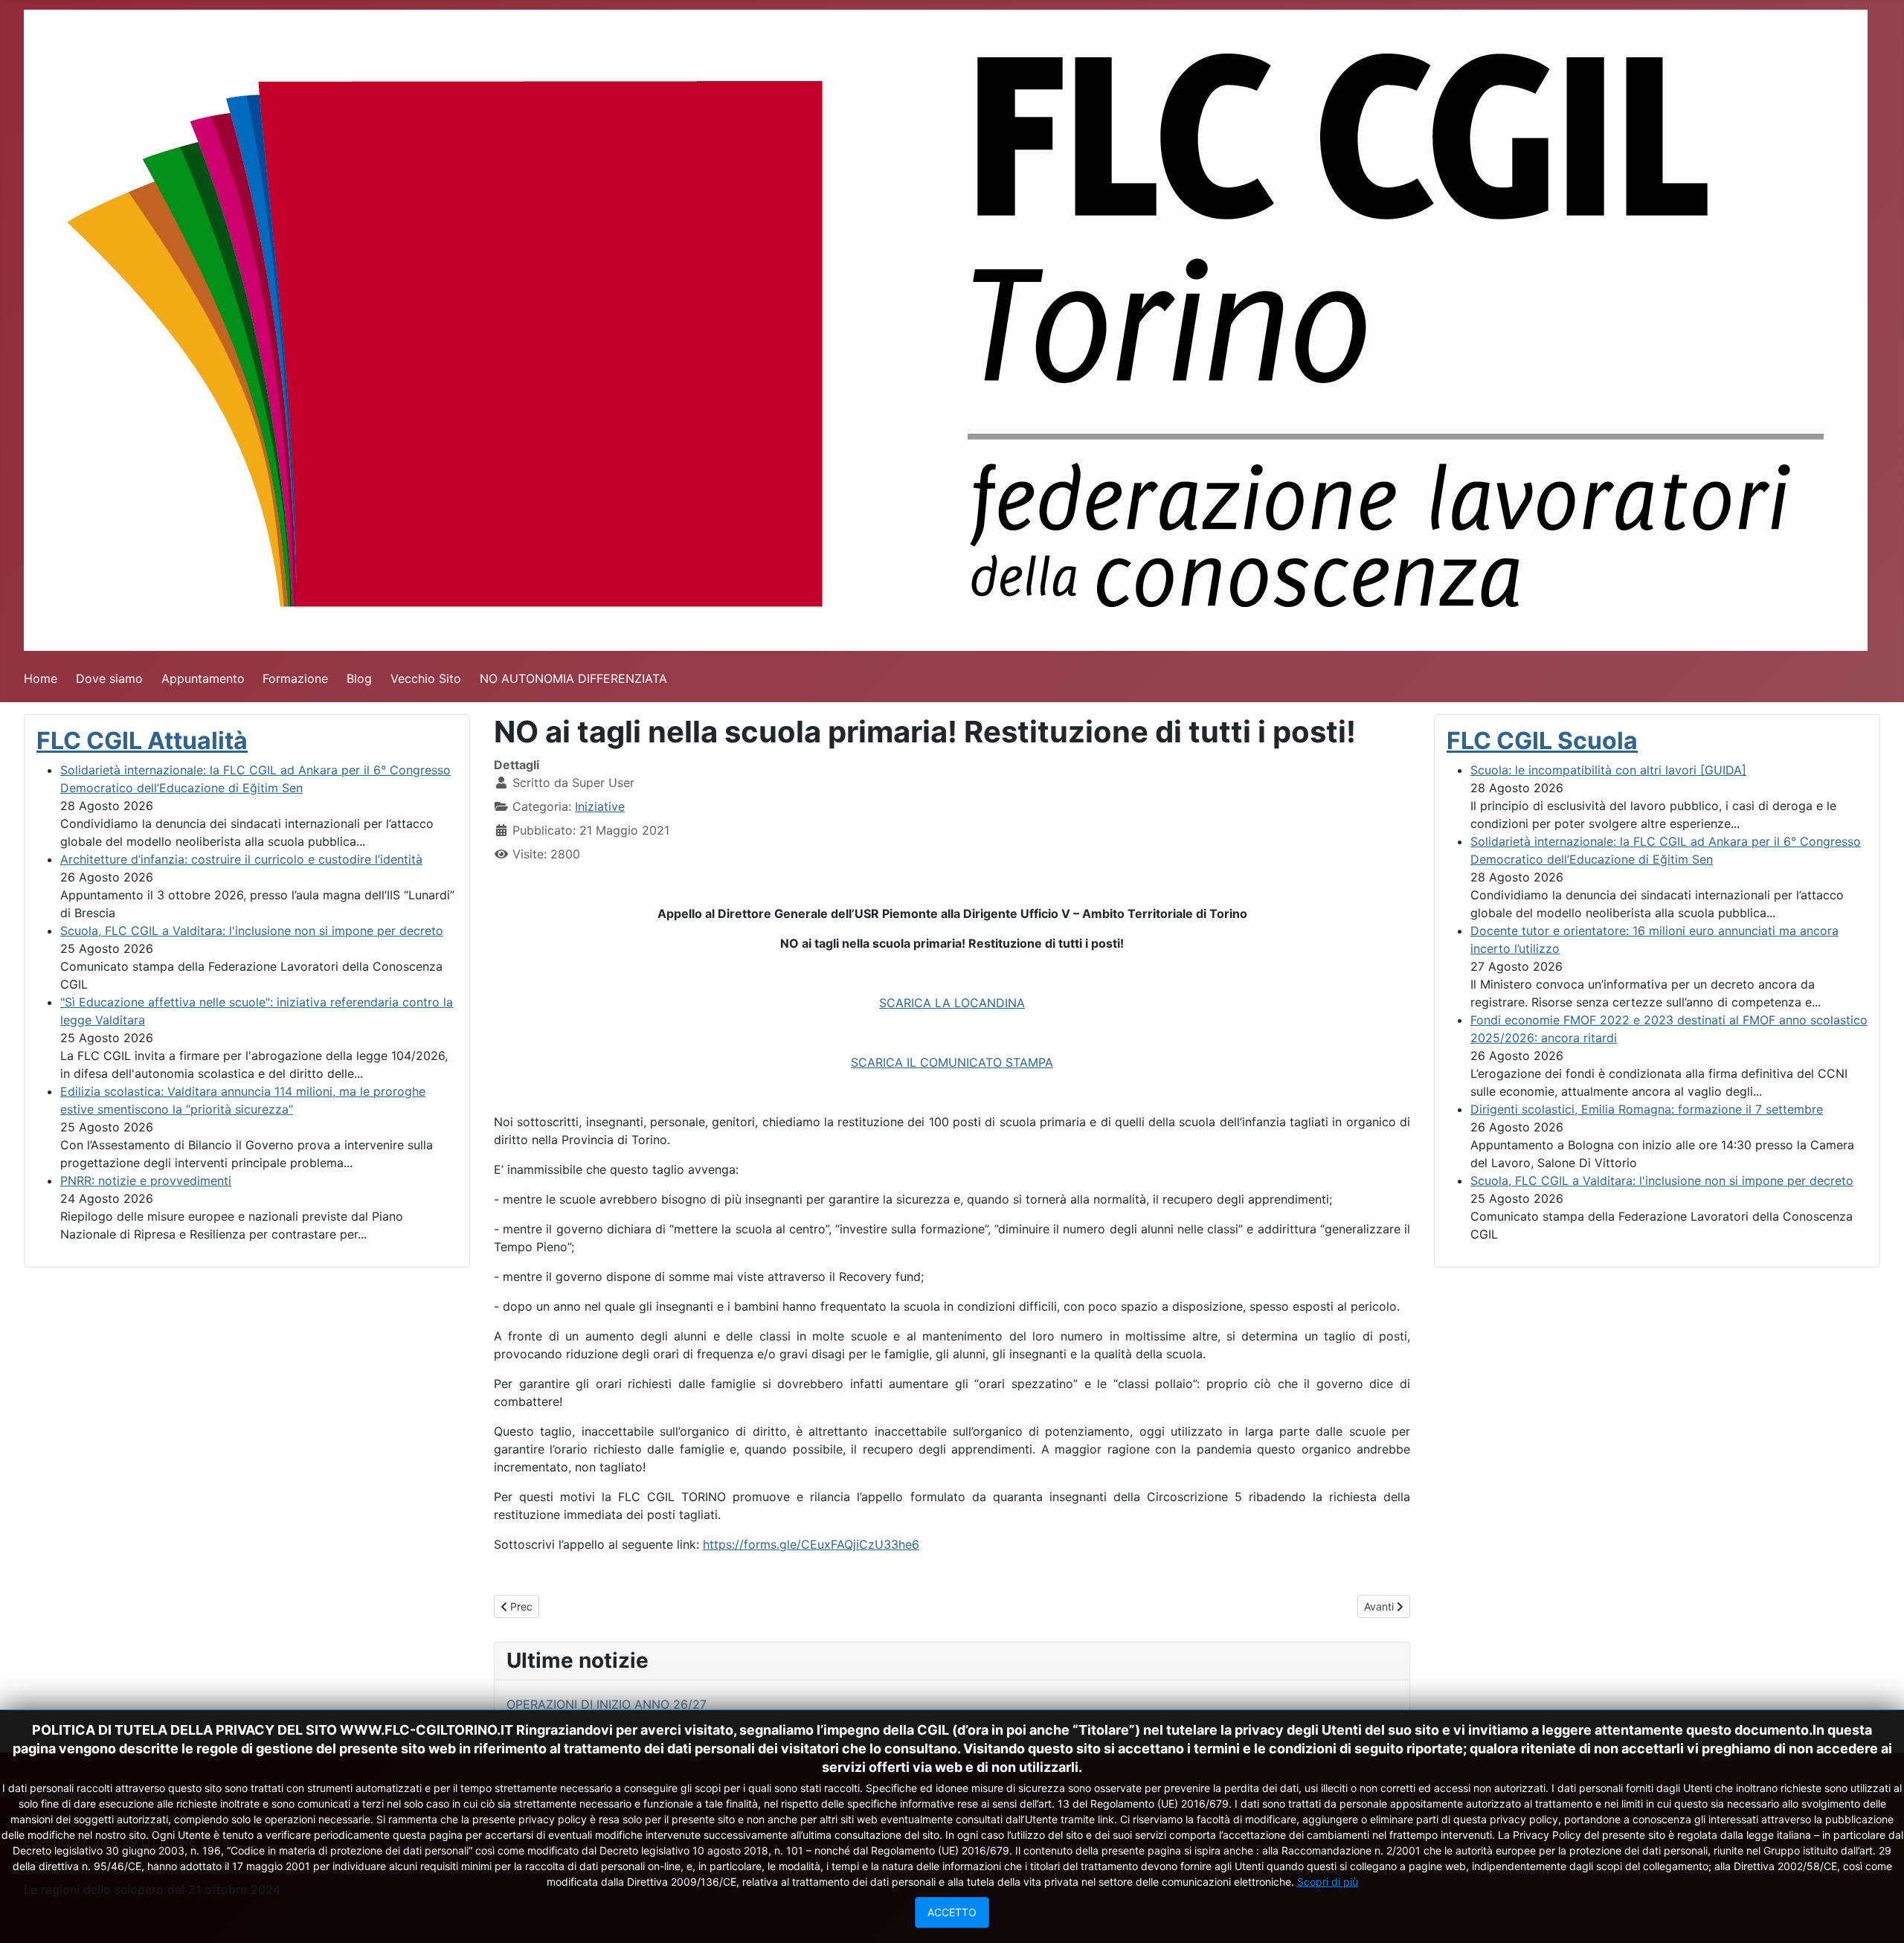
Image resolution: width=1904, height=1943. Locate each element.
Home (41, 678)
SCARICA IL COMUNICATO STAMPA (952, 1062)
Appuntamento (203, 678)
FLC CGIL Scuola (1542, 741)
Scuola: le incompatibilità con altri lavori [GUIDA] (1608, 770)
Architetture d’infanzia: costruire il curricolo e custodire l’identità (241, 859)
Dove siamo (109, 678)
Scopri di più (1328, 1882)
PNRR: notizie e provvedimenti (146, 1181)
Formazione (295, 678)
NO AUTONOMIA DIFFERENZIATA (573, 678)
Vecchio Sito (426, 678)
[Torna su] (1878, 1915)
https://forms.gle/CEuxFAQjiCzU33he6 (811, 1544)
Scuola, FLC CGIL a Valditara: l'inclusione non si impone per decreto (252, 931)
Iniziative (600, 806)
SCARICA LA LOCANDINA (952, 1003)
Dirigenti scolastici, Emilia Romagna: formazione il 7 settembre (1647, 1109)
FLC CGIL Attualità (142, 741)
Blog (359, 678)
